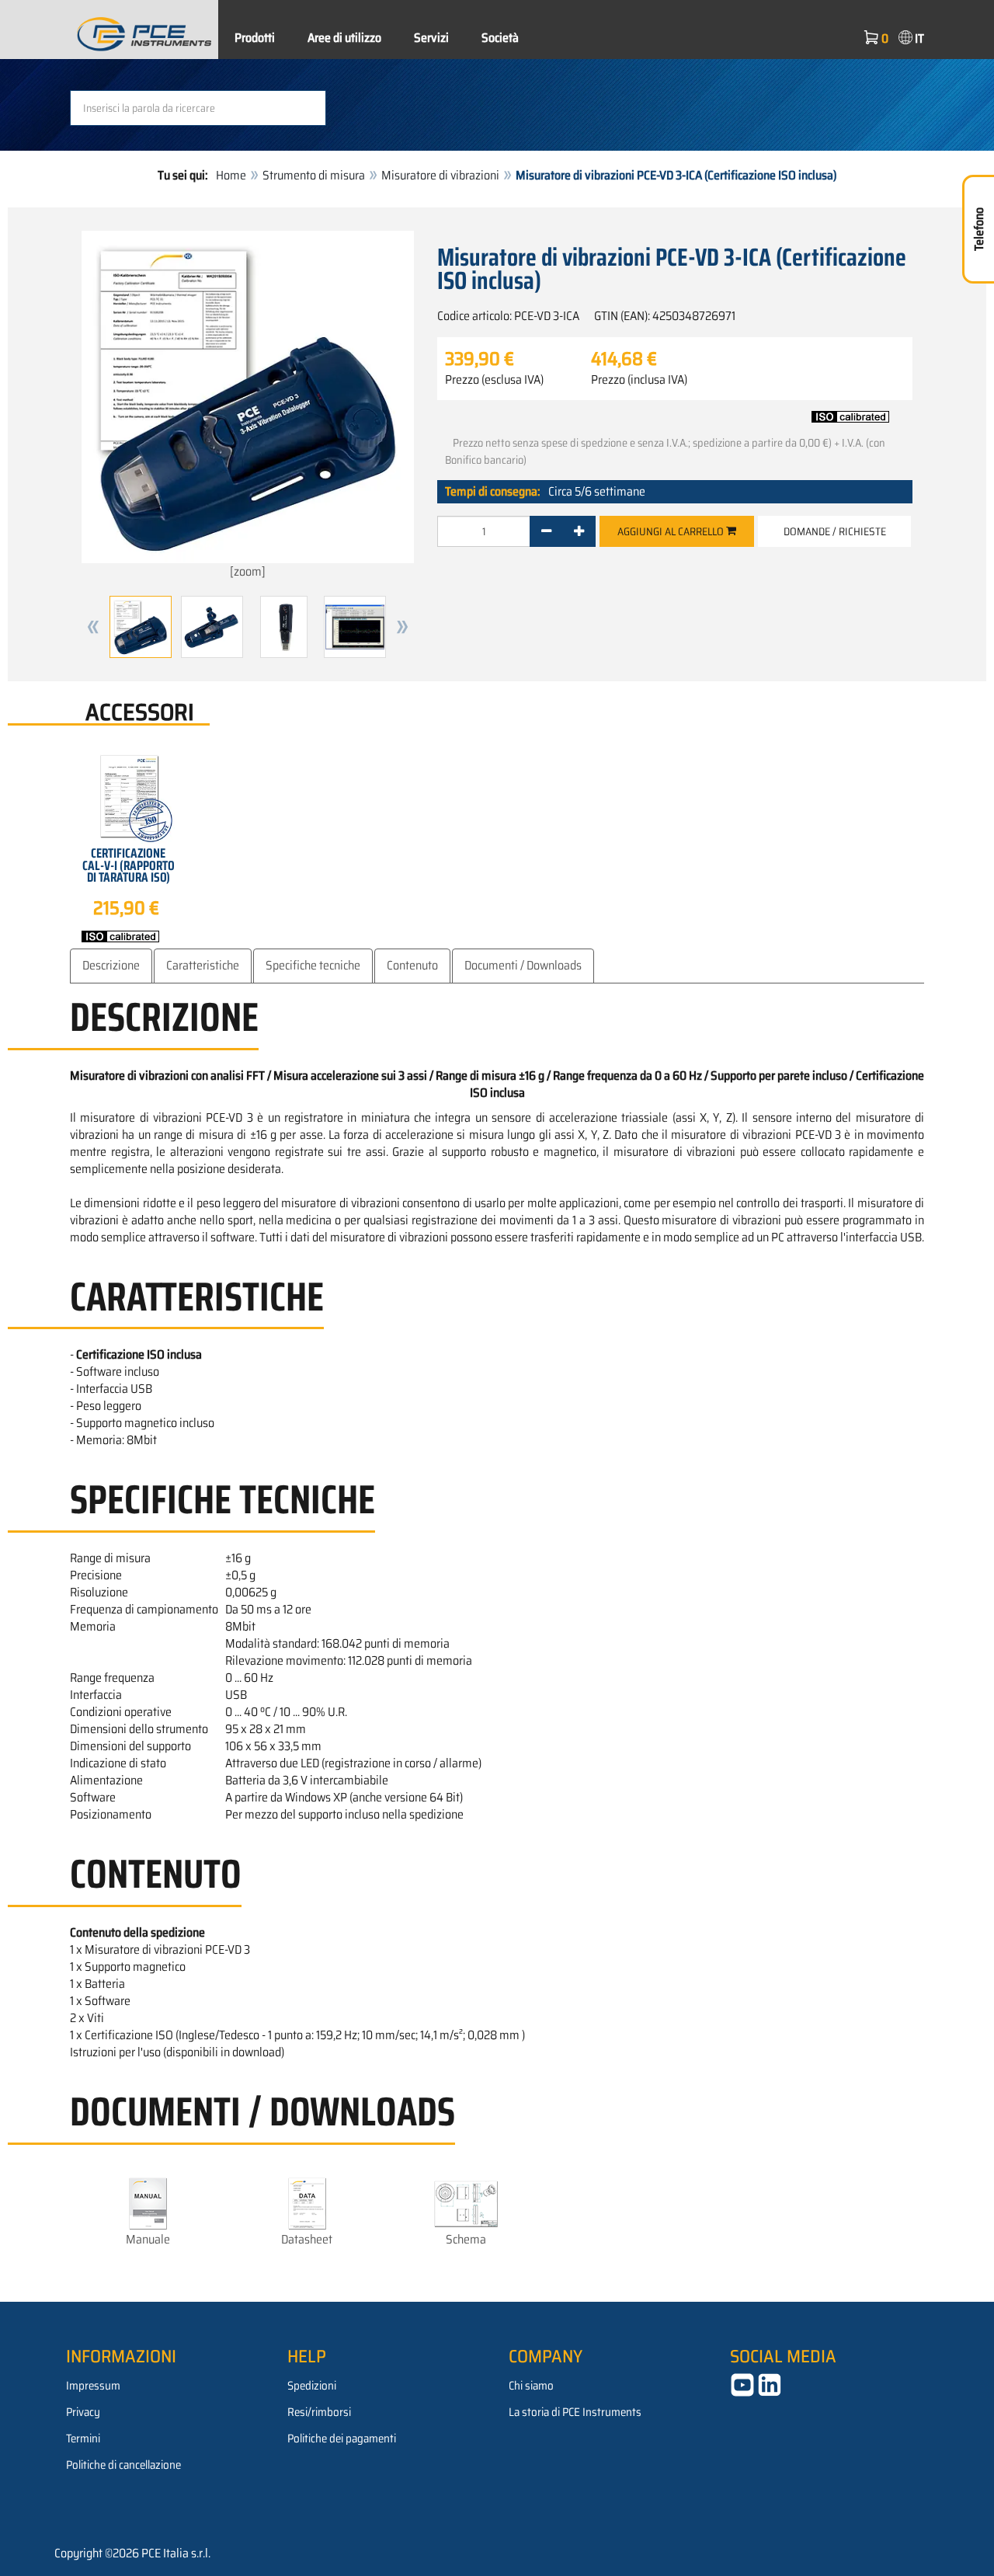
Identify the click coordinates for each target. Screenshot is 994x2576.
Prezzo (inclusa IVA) (639, 380)
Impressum (93, 2386)
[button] (93, 627)
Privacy (83, 2412)
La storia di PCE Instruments (575, 2412)
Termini (83, 2438)
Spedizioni (312, 2386)
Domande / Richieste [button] (835, 531)
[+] (579, 531)
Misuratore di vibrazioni (440, 175)
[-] (546, 531)
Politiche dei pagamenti (342, 2438)
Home (231, 175)
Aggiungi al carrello (672, 531)
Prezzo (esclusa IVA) (494, 380)
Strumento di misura (314, 175)
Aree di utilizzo (344, 38)
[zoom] (248, 571)
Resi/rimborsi (319, 2412)
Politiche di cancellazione (123, 2465)
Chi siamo (531, 2386)
